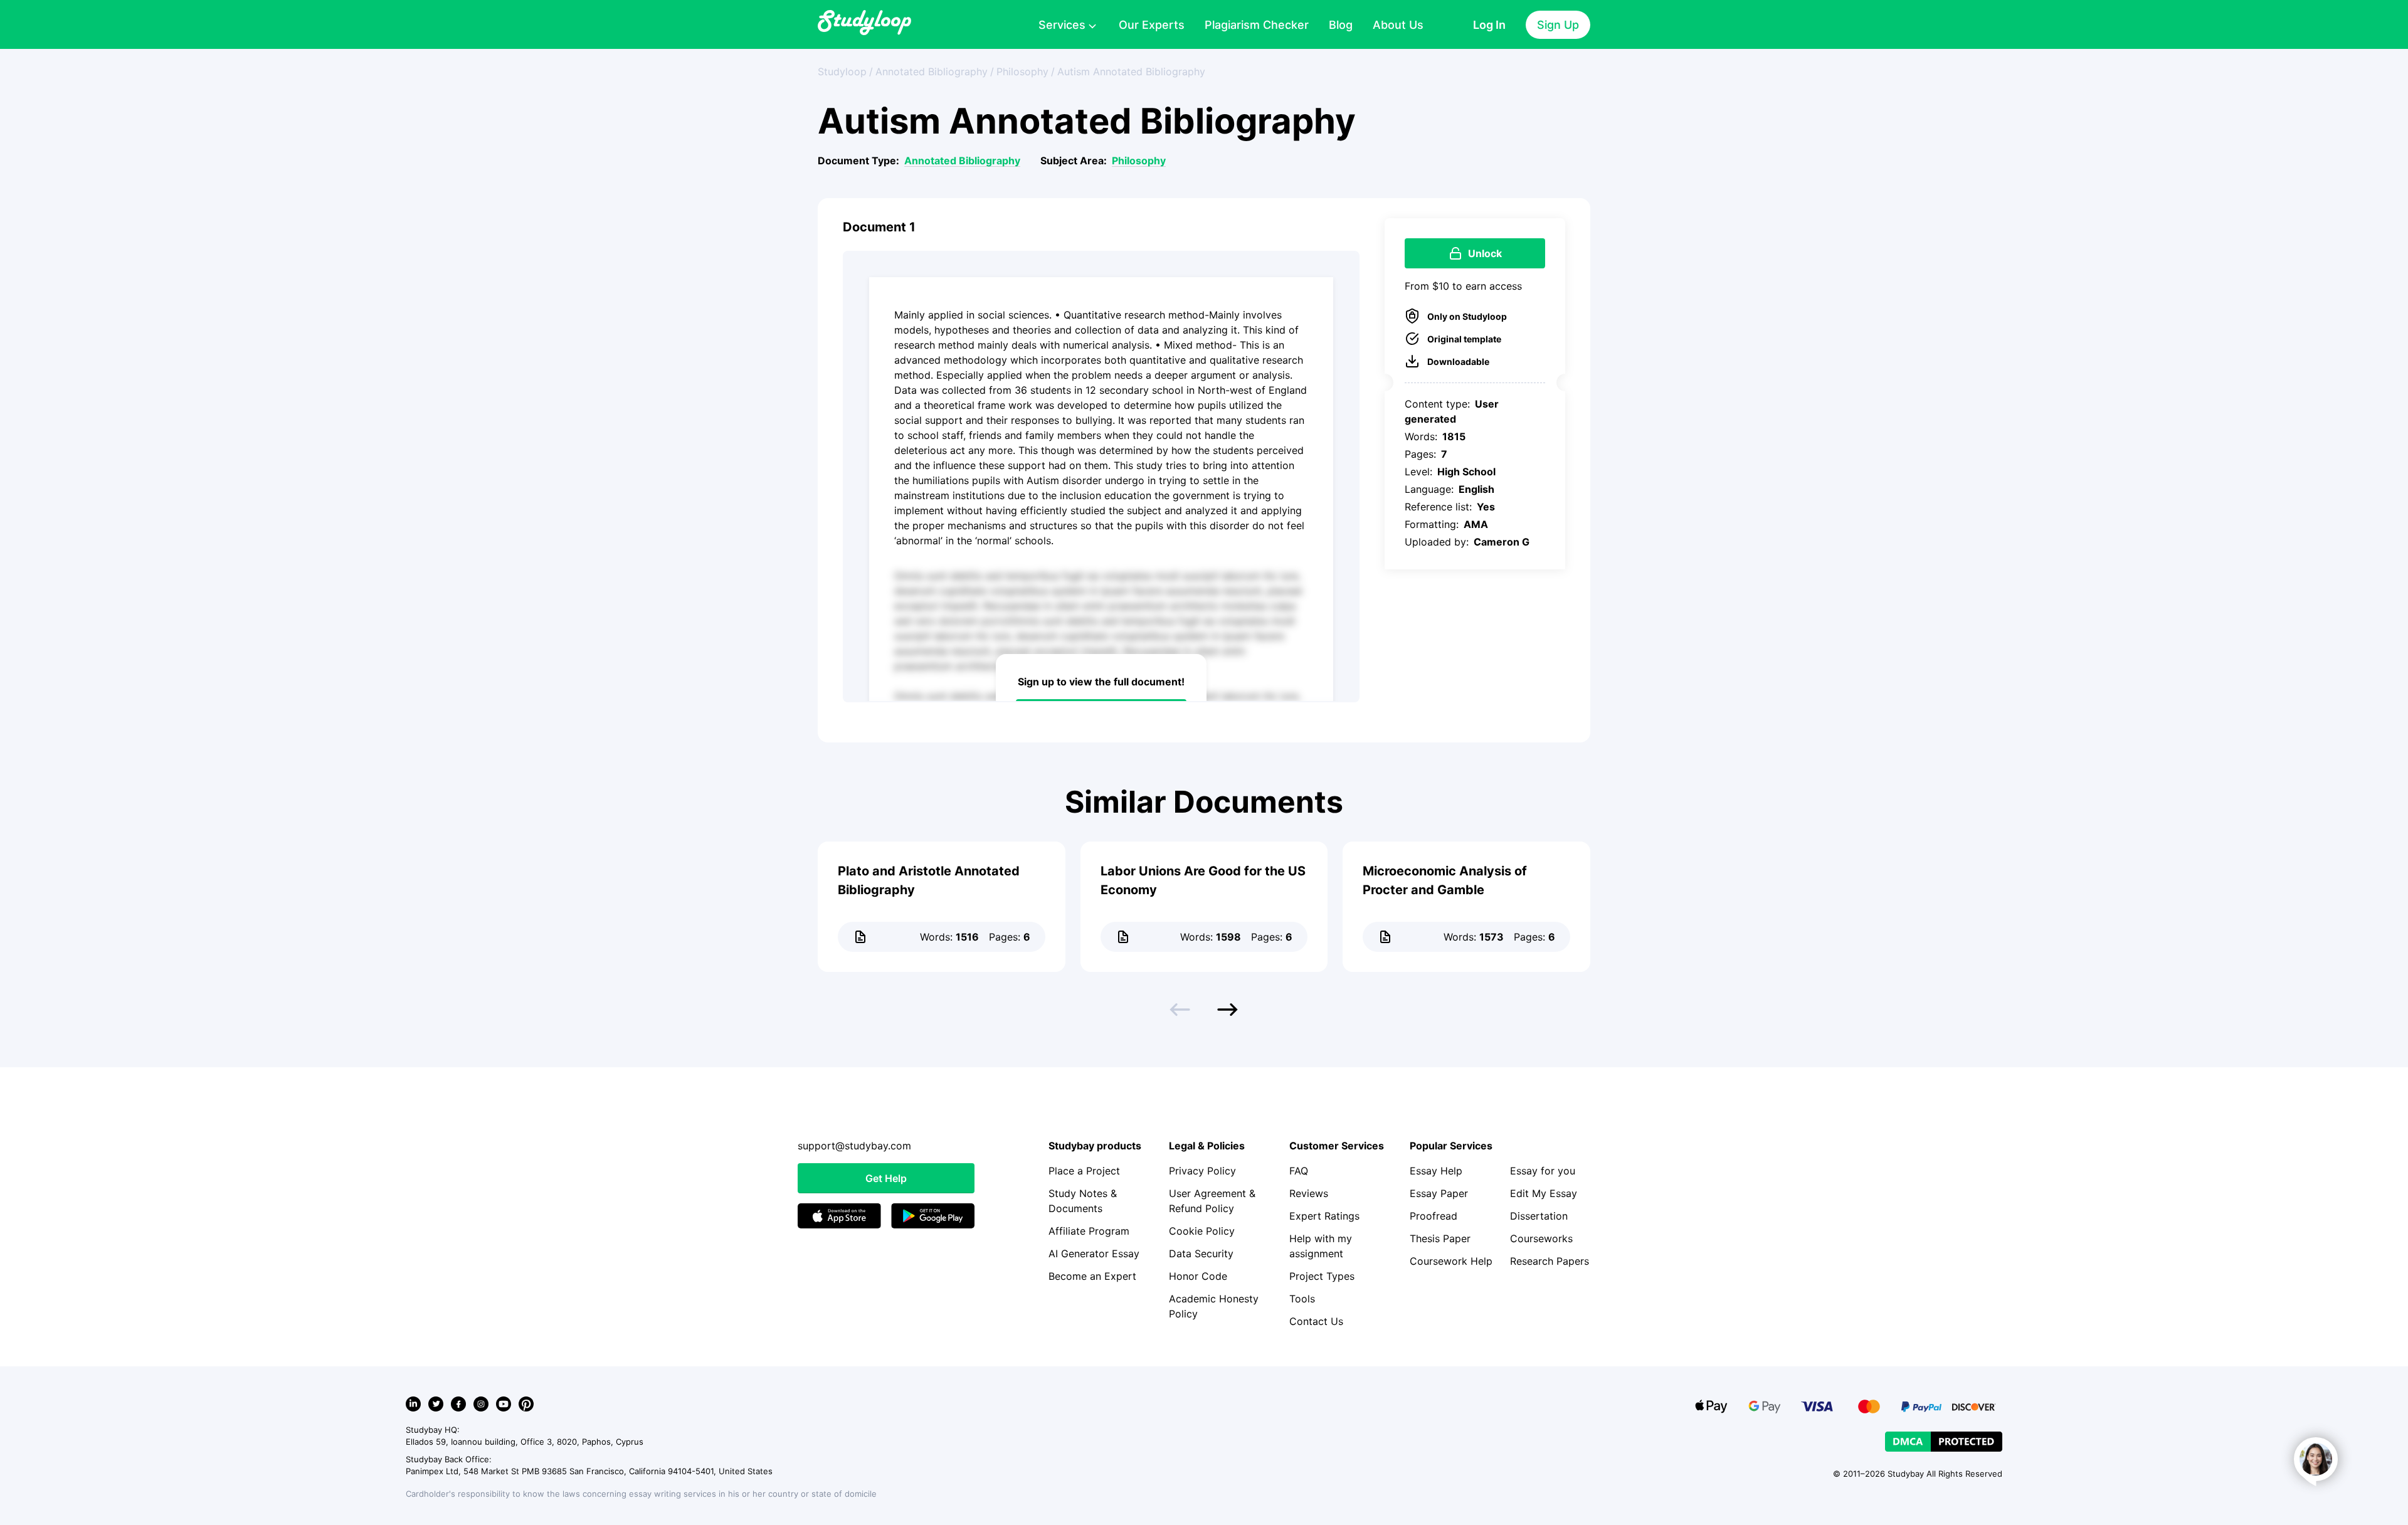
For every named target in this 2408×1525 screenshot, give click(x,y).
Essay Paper (1439, 1193)
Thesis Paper (1440, 1238)
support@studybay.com (854, 1146)
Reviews (1309, 1193)
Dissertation (1539, 1216)
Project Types (1322, 1276)
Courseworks (1541, 1238)
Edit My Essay (1544, 1193)
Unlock (1485, 253)
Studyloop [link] (842, 71)
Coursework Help (1451, 1261)
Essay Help (1436, 1171)
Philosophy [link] (1022, 71)
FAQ (1299, 1171)
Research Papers (1550, 1261)
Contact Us (1316, 1321)
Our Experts (1152, 25)
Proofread (1434, 1216)
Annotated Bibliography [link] (932, 71)
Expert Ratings (1324, 1216)
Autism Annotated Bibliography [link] (1131, 71)
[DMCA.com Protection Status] (1944, 1442)
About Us (1398, 25)
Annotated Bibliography (962, 161)
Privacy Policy (1202, 1171)
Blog (1341, 25)
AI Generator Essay (1094, 1253)
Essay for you (1543, 1171)
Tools (1302, 1299)
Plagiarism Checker (1257, 25)
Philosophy (1139, 161)
